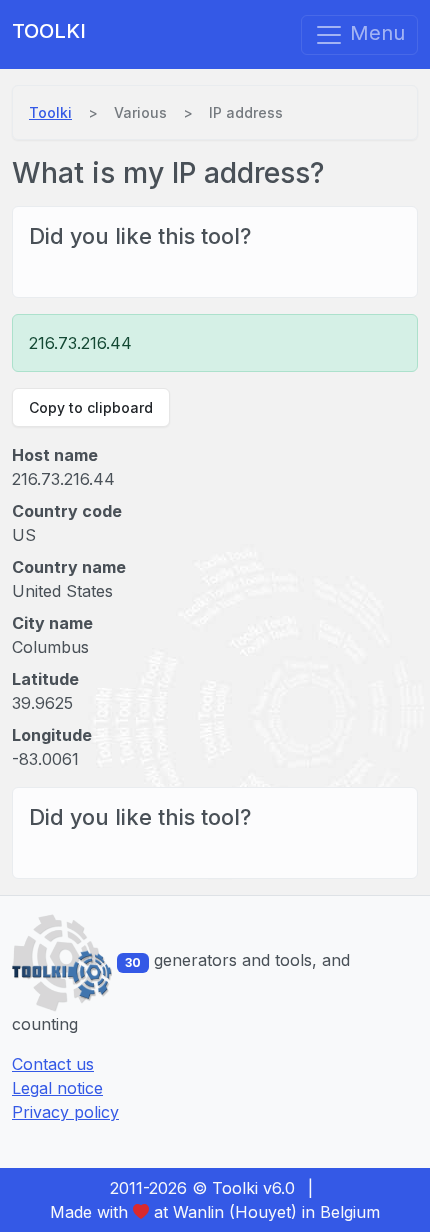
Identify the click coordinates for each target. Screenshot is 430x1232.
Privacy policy (65, 1112)
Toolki (49, 31)
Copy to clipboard (91, 407)
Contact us (53, 1064)
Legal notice (57, 1088)
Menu (374, 33)
